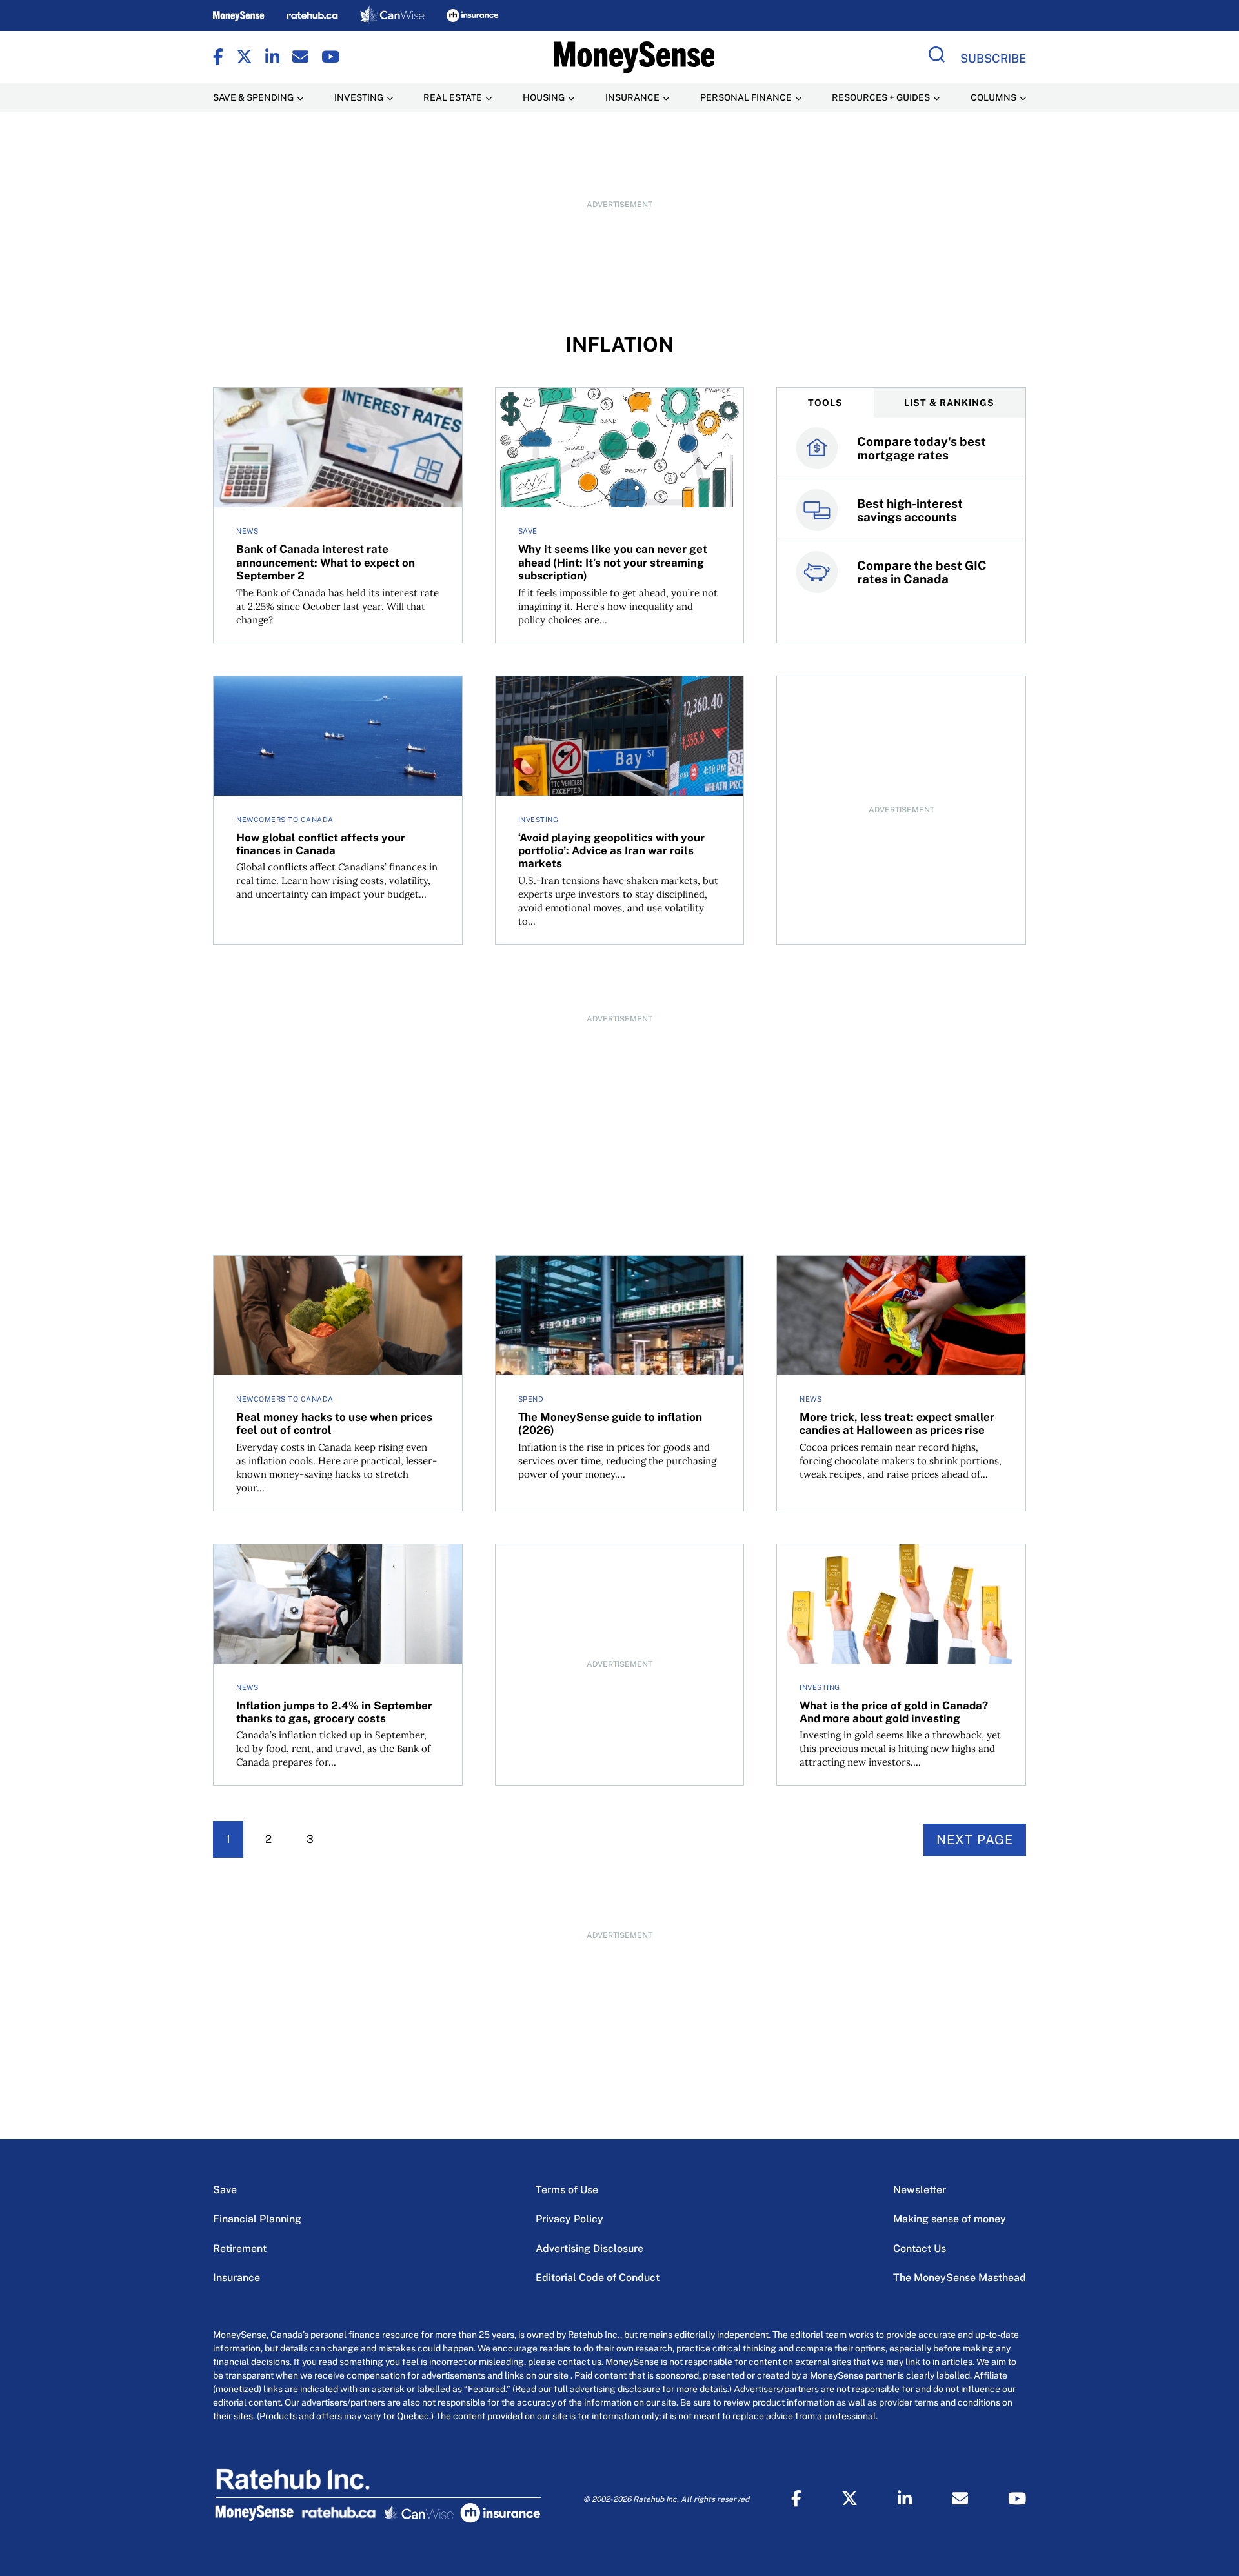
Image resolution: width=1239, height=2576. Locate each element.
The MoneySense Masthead (960, 2278)
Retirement (240, 2249)
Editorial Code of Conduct (598, 2278)
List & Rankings (949, 403)
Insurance (237, 2278)
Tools (825, 403)
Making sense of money (950, 2219)
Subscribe (993, 58)
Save (225, 2190)
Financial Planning (257, 2219)
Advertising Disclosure (589, 2249)
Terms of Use (567, 2190)
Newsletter (920, 2190)
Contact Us (920, 2249)
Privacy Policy (569, 2219)
